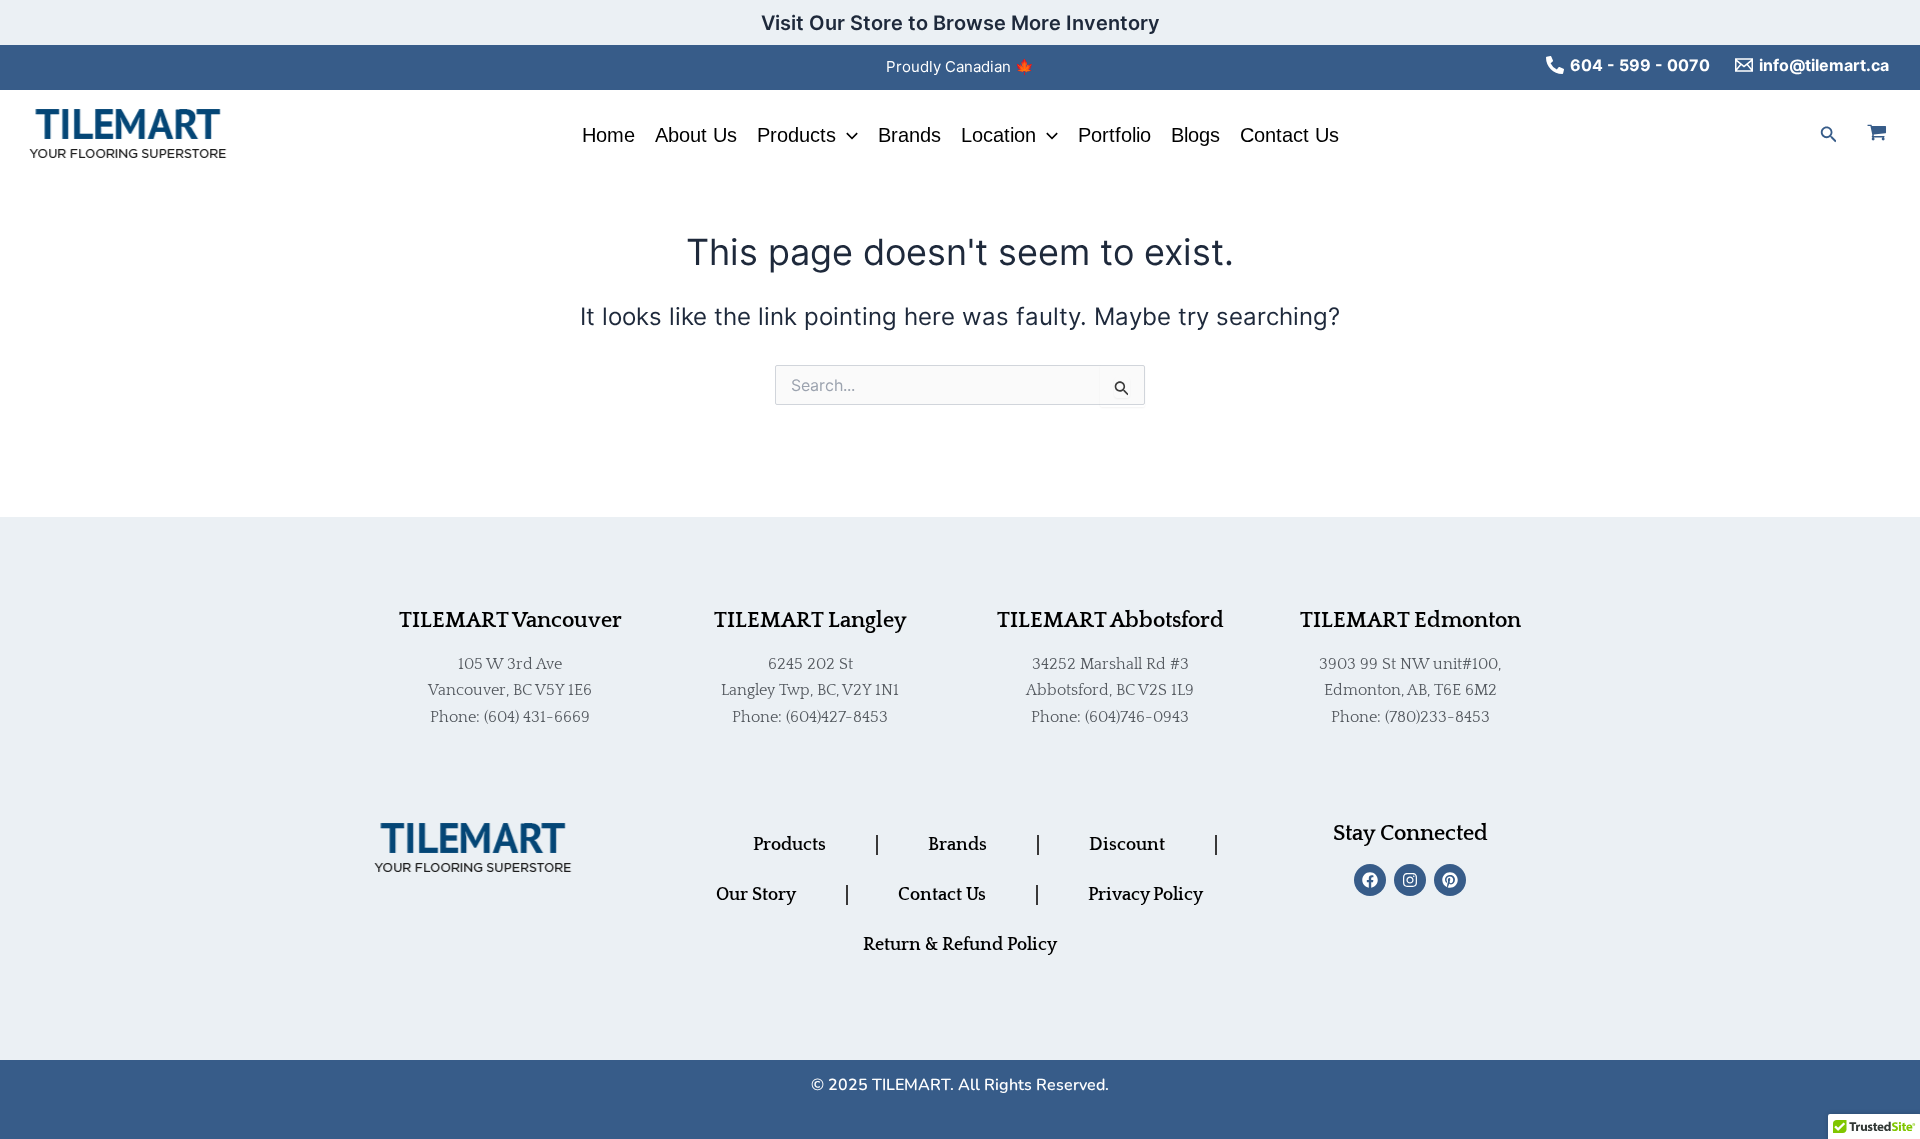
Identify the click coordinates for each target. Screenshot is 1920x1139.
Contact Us (1289, 135)
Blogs (1195, 135)
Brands (909, 135)
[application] (847, 135)
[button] (1829, 134)
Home (608, 135)
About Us (696, 135)
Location (998, 135)
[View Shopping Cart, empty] (1889, 135)
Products (796, 135)
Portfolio (1114, 135)
